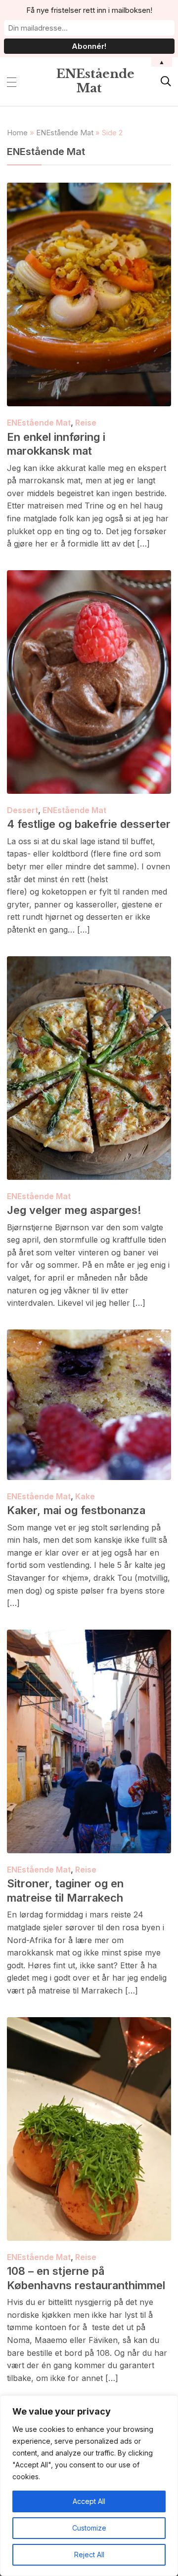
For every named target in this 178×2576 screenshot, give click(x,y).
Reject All (89, 2555)
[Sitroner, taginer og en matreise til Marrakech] (89, 1636)
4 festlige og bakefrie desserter (89, 824)
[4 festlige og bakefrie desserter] (89, 577)
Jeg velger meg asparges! (74, 1210)
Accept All (89, 2501)
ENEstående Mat (95, 81)
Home (17, 133)
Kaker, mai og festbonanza (76, 1510)
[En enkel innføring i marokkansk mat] (89, 189)
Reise (86, 423)
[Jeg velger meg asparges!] (89, 963)
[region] (89, 2486)
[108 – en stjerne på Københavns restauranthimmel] (89, 2024)
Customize (89, 2528)
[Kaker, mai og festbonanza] (89, 1336)
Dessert (22, 810)
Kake (85, 1496)
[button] (12, 81)
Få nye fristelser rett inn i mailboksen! (89, 10)
